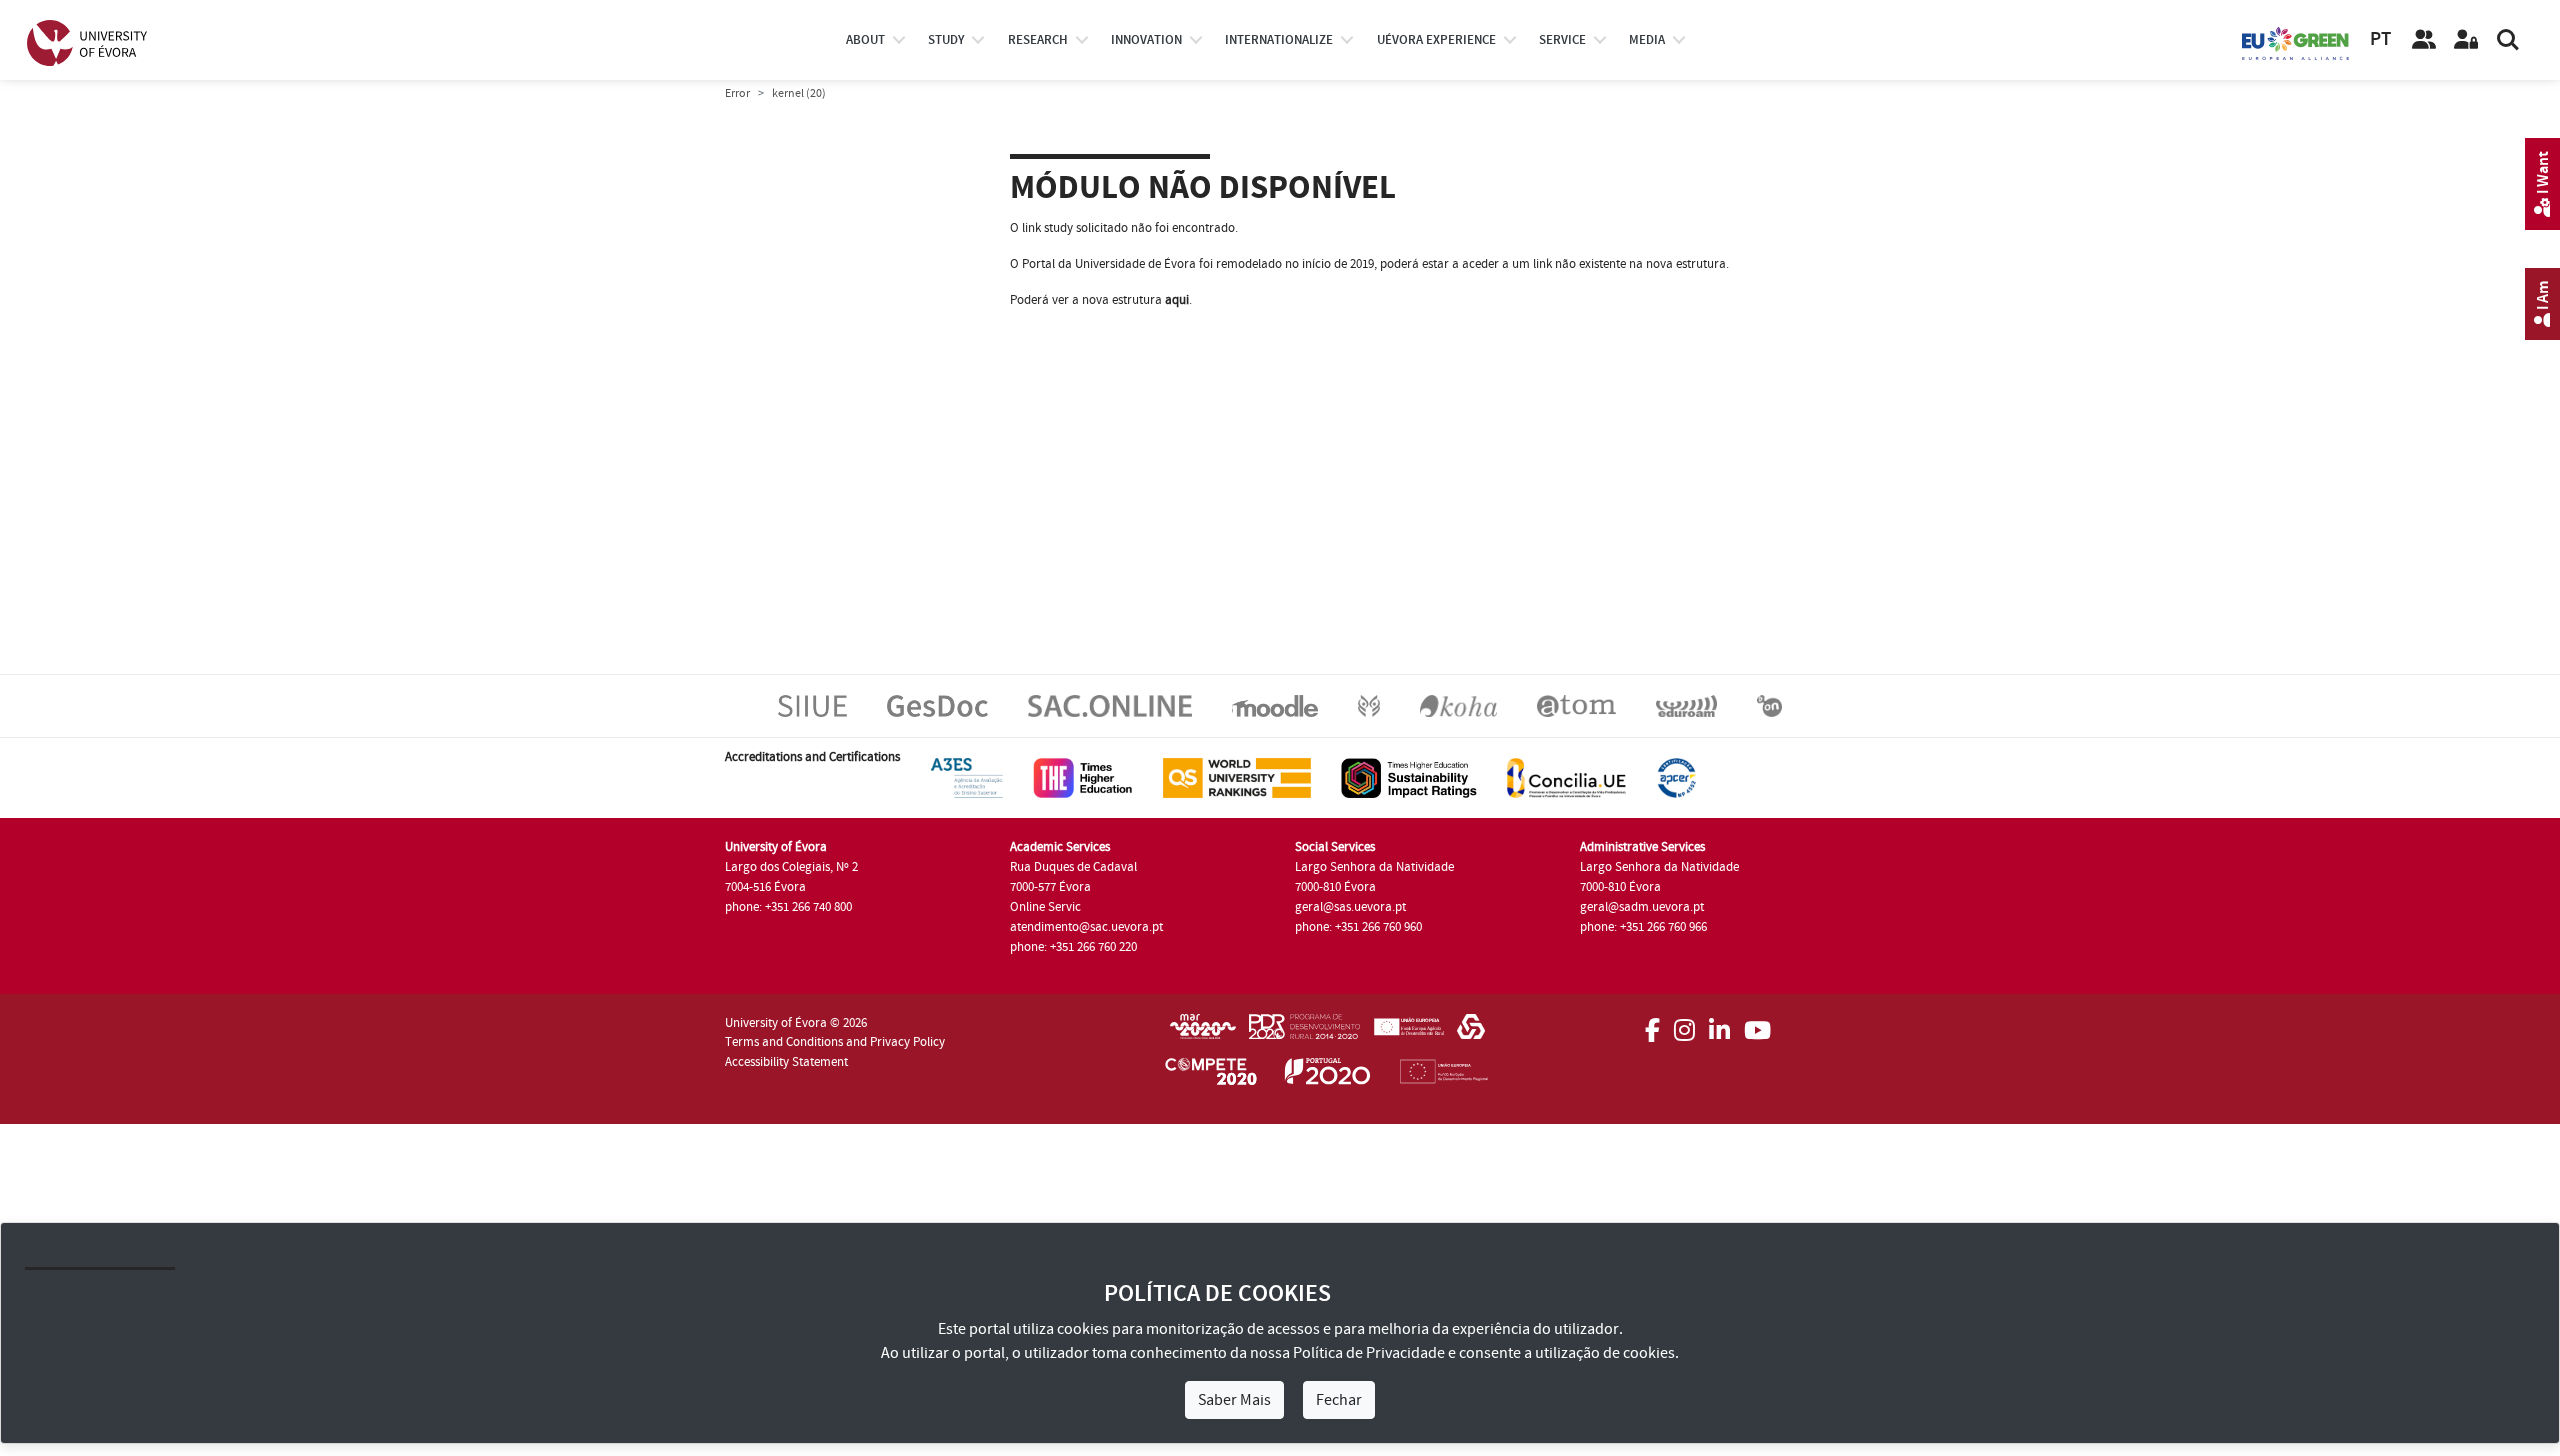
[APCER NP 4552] (1676, 777)
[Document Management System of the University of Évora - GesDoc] (937, 705)
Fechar (1339, 1400)
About (865, 40)
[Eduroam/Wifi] (1686, 705)
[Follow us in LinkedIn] (1719, 1024)
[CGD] (1471, 1033)
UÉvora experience (1436, 40)
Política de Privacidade (1369, 1353)
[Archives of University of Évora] (1576, 705)
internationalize (1279, 40)
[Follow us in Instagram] (1684, 1024)
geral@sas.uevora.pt (1350, 907)
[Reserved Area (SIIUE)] (2466, 40)
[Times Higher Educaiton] (1083, 777)
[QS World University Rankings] (1237, 777)
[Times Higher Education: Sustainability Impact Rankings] (1409, 777)
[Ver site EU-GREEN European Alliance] (2296, 42)
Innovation (1146, 40)
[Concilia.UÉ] (1566, 777)
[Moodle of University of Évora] (1274, 705)
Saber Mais (1234, 1400)
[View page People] (2424, 40)
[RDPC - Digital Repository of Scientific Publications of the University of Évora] (1369, 705)
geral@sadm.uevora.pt (1642, 907)
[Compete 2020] (1211, 1075)
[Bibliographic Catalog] (1458, 705)
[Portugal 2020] (1328, 1075)
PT (2380, 39)
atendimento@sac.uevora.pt (1086, 927)
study (946, 40)
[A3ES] (967, 777)
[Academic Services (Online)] (1110, 705)
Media (1647, 40)
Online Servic (1045, 907)
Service (1562, 40)
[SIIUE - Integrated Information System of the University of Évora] (812, 705)
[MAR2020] (1203, 1033)
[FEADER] (1408, 1033)
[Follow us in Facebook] (1652, 1024)
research (1038, 40)
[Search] (2508, 40)
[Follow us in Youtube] (1757, 1024)
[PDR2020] (1304, 1033)
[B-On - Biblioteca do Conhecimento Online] (1769, 705)
